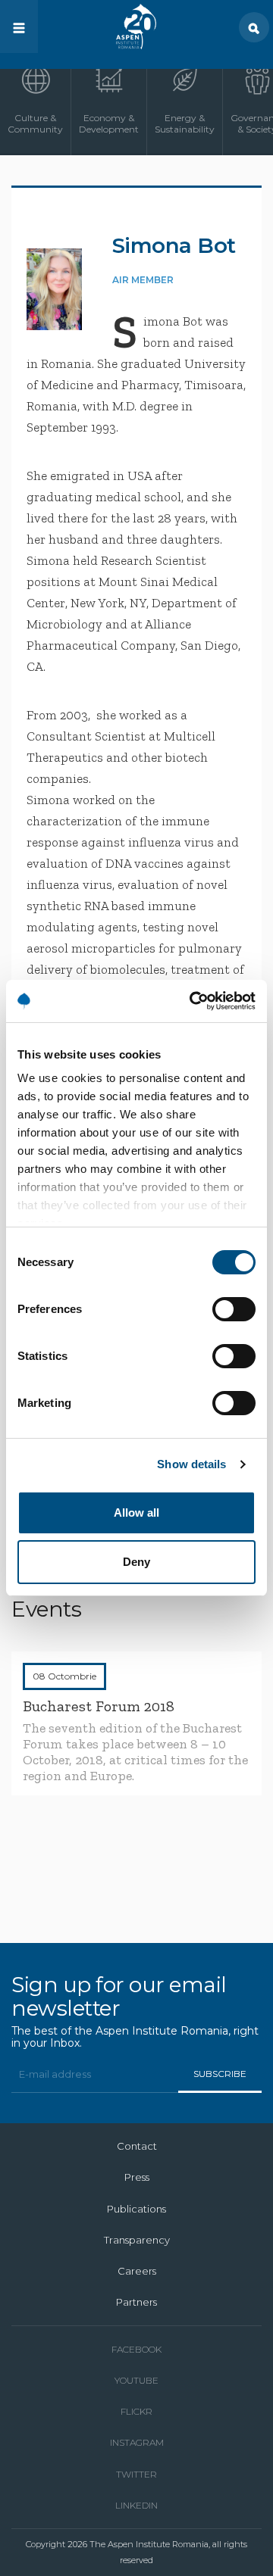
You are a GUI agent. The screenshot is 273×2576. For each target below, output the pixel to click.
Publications (136, 2209)
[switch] (234, 1309)
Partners (136, 2302)
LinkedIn (136, 2505)
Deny (136, 1562)
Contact (137, 2146)
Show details (191, 1464)
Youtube (136, 2380)
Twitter (136, 2474)
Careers (137, 2271)
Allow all (136, 1513)
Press (137, 2177)
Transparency (137, 2240)
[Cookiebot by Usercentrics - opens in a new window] (193, 1001)
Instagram (137, 2442)
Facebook (136, 2349)
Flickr (136, 2411)
